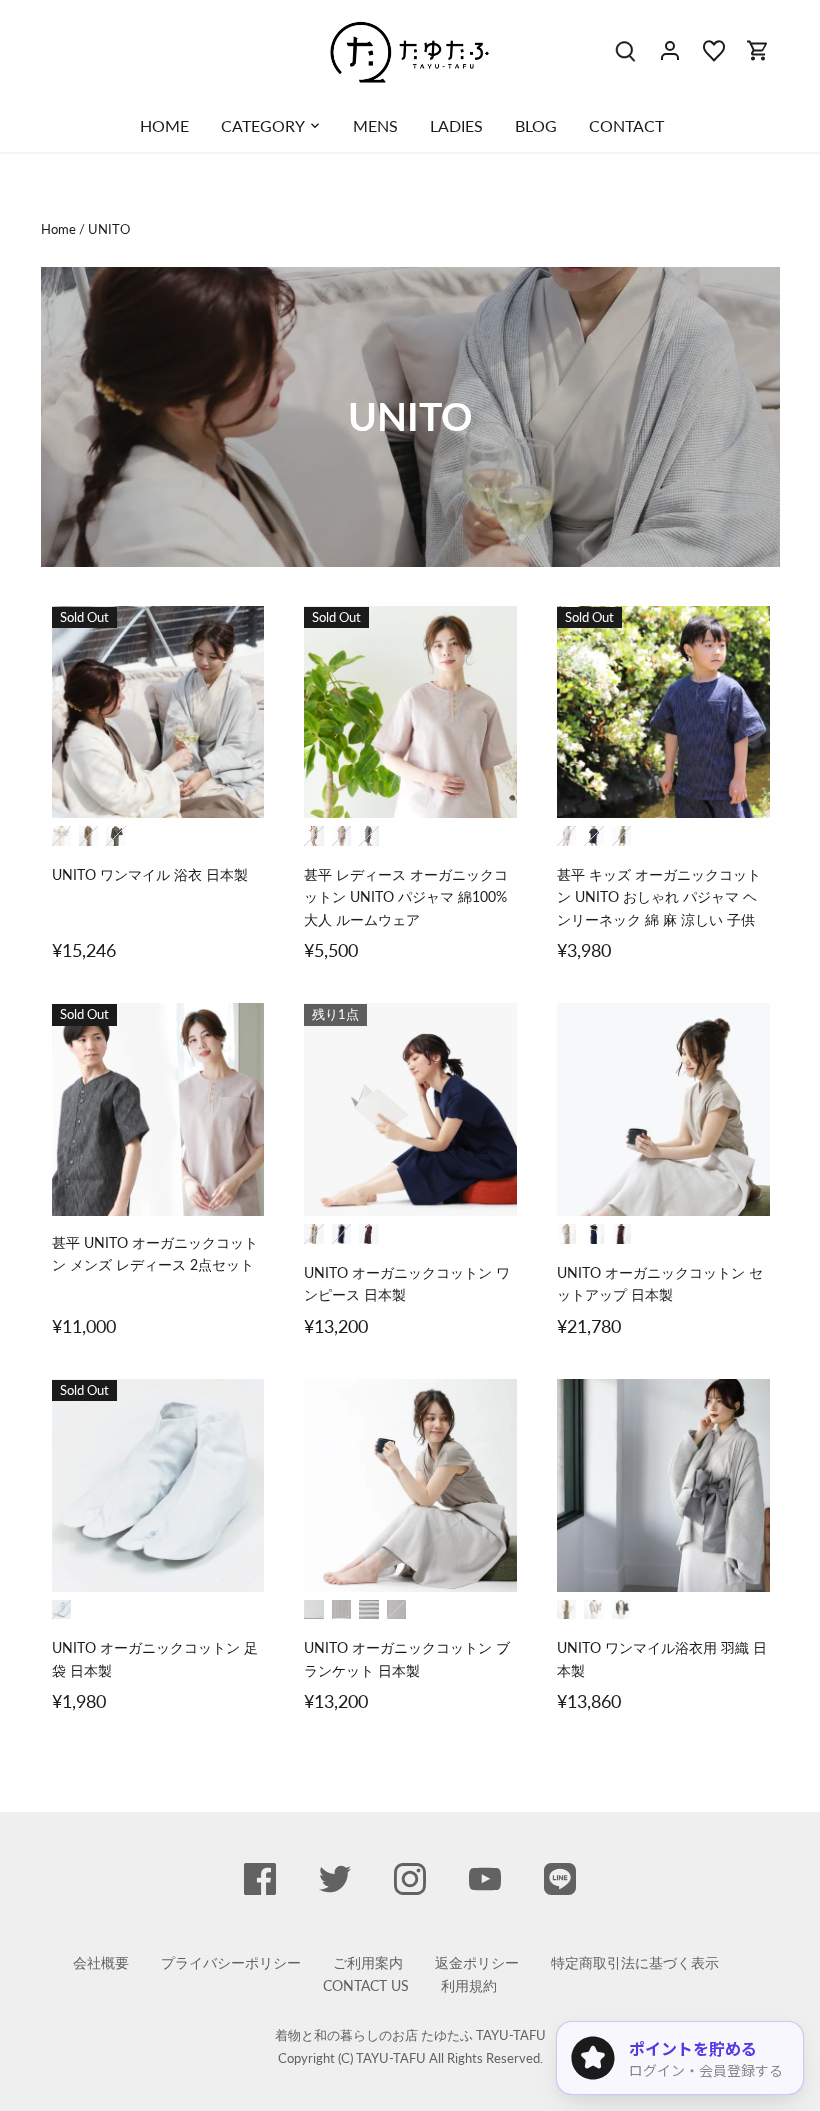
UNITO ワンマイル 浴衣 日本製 (150, 874)
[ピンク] (342, 836)
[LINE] (560, 1879)
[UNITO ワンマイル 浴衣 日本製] (158, 712)
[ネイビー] (369, 836)
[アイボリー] (567, 1610)
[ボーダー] (369, 1610)
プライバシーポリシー (231, 1962)
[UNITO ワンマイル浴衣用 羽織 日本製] (663, 1485)
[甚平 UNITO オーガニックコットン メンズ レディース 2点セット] (158, 1109)
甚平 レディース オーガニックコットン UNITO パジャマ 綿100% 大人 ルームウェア (406, 897)
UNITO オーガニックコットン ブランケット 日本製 (407, 1658)
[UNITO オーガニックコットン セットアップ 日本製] (663, 1109)
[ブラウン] (369, 1234)
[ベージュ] (314, 836)
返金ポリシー (477, 1962)
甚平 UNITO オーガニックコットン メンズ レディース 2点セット (155, 1253)
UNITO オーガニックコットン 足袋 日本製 (155, 1658)
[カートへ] (758, 49)
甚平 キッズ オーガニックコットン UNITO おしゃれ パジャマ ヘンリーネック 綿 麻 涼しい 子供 (659, 897)
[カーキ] (622, 836)
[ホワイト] (61, 1609)
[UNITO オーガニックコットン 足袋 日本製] (158, 1485)
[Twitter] (335, 1879)
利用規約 (469, 1985)
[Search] (626, 49)
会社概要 (101, 1962)
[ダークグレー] (622, 1610)
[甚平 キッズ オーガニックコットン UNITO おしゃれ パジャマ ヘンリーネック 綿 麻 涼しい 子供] (663, 712)
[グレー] (567, 836)
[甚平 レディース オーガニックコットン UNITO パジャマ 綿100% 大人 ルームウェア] (410, 712)
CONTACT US (366, 1985)
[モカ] (88, 835)
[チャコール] (115, 835)
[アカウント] (670, 49)
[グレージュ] (61, 835)
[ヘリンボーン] (397, 1610)
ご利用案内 (368, 1962)
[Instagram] (410, 1879)
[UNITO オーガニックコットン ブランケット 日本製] (410, 1485)
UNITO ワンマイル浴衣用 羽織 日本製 (662, 1658)
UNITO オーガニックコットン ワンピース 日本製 (407, 1283)
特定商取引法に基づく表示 (635, 1962)
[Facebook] (260, 1879)
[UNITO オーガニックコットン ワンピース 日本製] (410, 1109)
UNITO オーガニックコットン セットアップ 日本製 (660, 1283)
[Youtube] (485, 1879)
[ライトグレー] (594, 1610)
